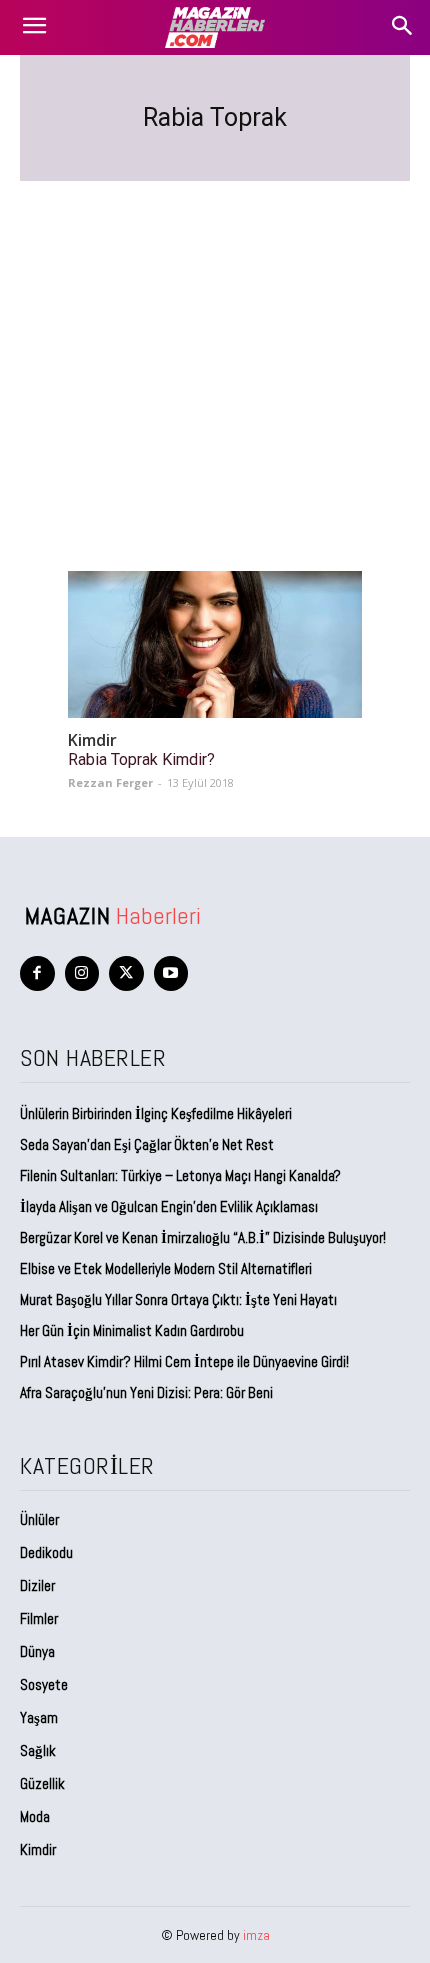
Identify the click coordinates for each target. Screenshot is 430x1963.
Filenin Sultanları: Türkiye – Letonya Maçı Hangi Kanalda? (180, 1175)
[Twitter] (126, 973)
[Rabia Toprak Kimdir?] (215, 644)
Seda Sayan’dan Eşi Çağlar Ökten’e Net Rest (148, 1144)
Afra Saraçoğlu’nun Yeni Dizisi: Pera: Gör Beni (146, 1392)
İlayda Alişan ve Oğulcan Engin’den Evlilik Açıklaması (169, 1206)
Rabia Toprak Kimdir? (141, 759)
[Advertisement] (215, 352)
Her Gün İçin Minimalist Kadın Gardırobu (132, 1330)
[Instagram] (82, 973)
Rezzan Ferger (110, 782)
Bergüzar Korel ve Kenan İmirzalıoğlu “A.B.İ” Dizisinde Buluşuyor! (203, 1237)
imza (256, 1935)
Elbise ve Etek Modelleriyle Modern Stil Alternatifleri (166, 1268)
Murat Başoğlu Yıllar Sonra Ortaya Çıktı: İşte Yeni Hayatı (178, 1299)
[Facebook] (37, 973)
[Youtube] (171, 973)
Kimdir (92, 740)
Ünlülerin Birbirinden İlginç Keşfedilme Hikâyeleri (156, 1113)
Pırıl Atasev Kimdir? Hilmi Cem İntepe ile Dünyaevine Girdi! (184, 1361)
